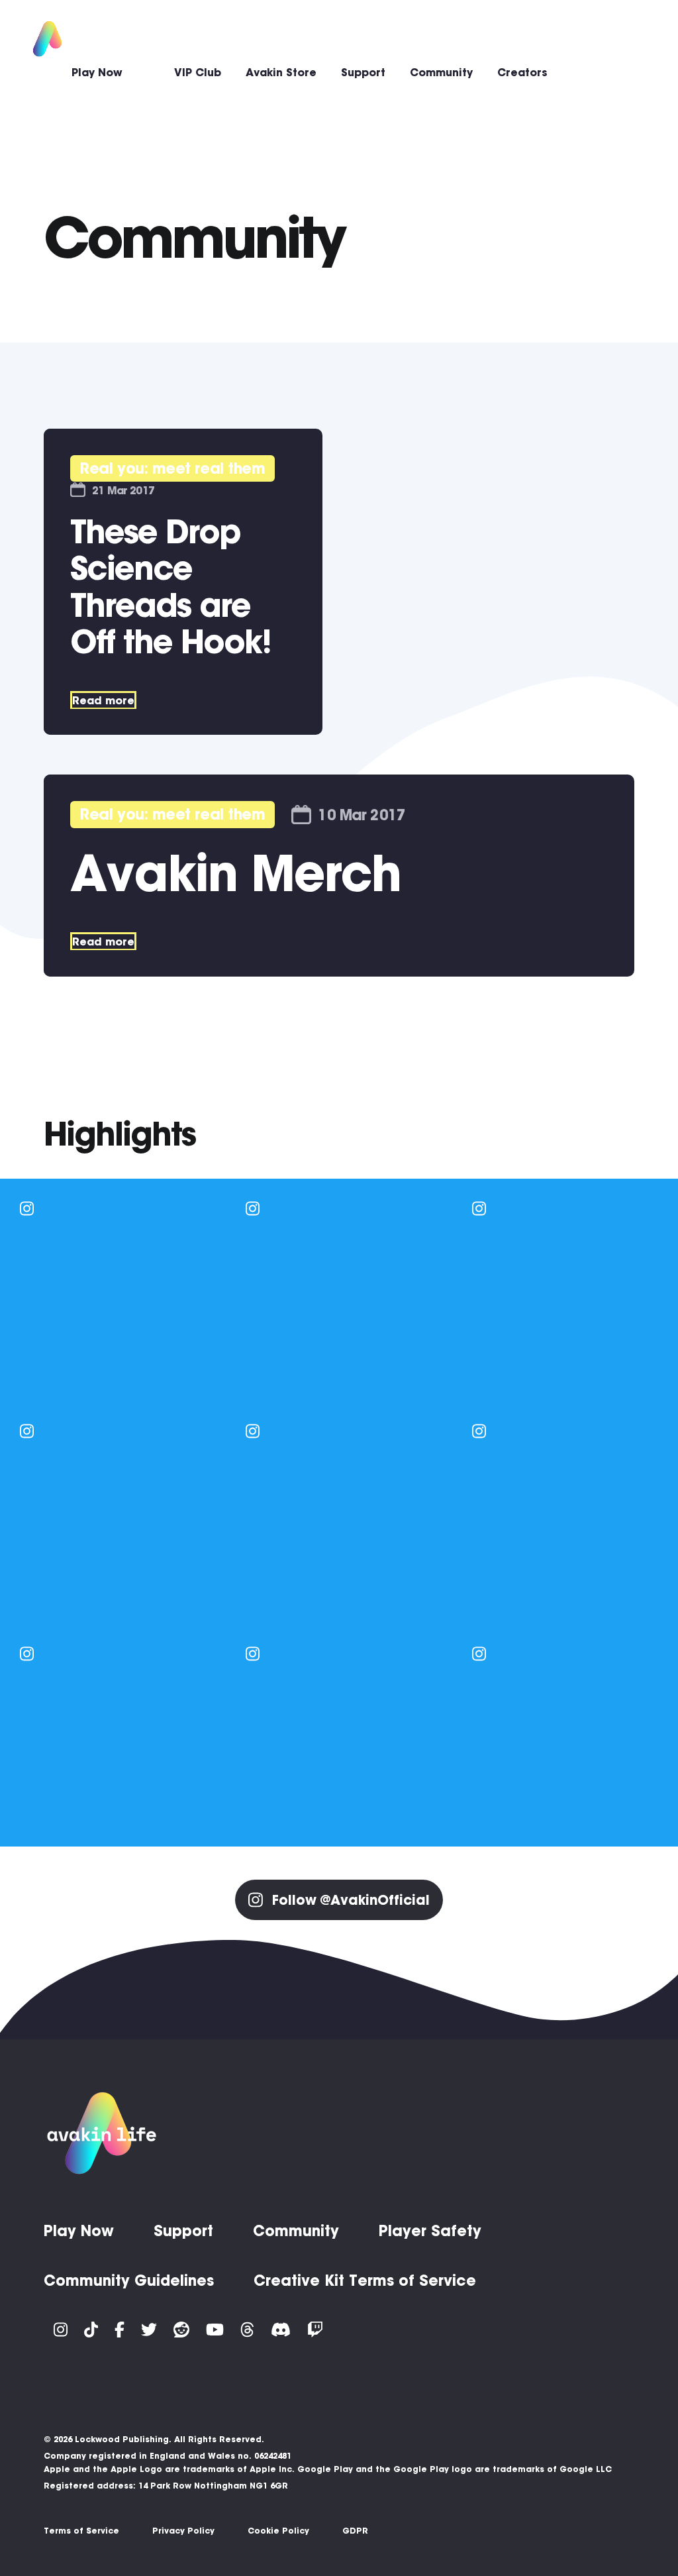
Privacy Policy (183, 2531)
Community (441, 72)
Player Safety (430, 2231)
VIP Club (198, 72)
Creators (522, 72)
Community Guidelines (129, 2281)
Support (363, 72)
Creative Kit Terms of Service (365, 2281)
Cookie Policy (278, 2531)
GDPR (355, 2531)
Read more (103, 700)
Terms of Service (81, 2531)
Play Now (97, 72)
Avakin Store (281, 72)
